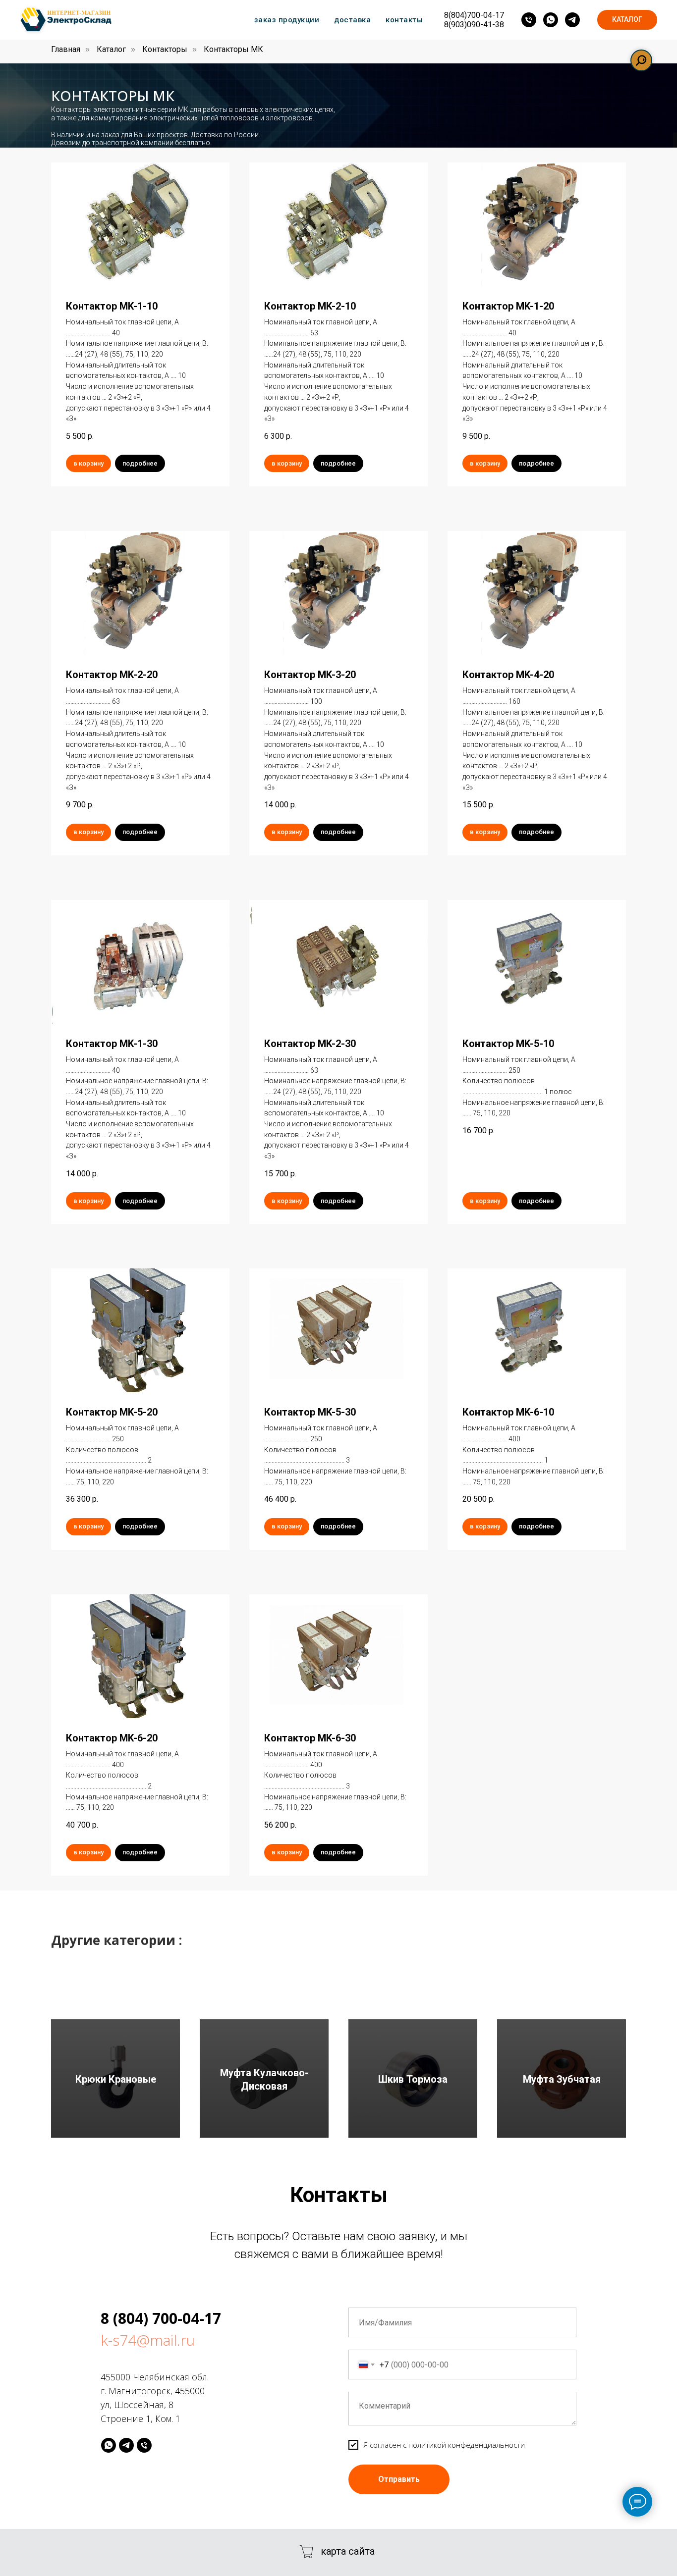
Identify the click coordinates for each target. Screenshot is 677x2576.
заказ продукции (287, 20)
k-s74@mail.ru (148, 2340)
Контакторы (165, 49)
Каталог (111, 49)
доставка (352, 20)
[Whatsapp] (551, 20)
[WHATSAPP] (109, 2445)
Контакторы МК (233, 49)
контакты (404, 20)
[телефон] (529, 20)
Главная (66, 49)
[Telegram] (572, 20)
